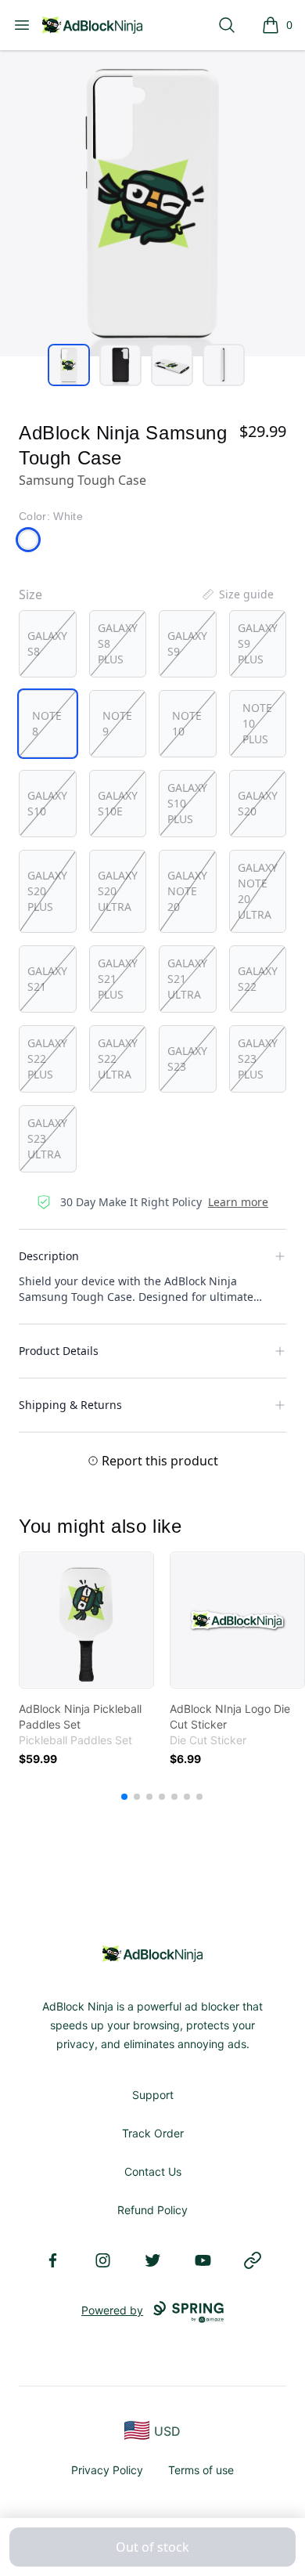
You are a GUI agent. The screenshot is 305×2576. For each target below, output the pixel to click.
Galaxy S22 (258, 979)
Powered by (112, 2310)
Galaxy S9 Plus (258, 643)
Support (153, 2095)
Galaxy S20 (258, 803)
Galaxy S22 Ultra (118, 1059)
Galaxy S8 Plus (118, 643)
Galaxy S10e (118, 803)
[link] (86, 1620)
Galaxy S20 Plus (47, 891)
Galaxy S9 (187, 643)
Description (49, 1256)
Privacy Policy (107, 2470)
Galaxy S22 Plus (47, 1059)
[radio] (48, 644)
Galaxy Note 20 (187, 891)
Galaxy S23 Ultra (47, 1138)
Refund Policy (152, 2210)
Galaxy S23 (187, 1059)
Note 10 (187, 723)
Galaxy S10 (47, 803)
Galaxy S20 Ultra (118, 891)
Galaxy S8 (47, 643)
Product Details (59, 1351)
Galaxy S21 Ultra (187, 979)
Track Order (153, 2133)
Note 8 (47, 723)
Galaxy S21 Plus (118, 979)
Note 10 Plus (257, 723)
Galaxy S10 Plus (187, 803)
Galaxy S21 (47, 979)
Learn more (238, 1202)
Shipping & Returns (70, 1405)
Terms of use (201, 2470)
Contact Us (153, 2171)
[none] (237, 594)
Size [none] (30, 594)
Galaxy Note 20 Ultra (258, 891)
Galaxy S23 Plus (258, 1059)
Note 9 (117, 723)
